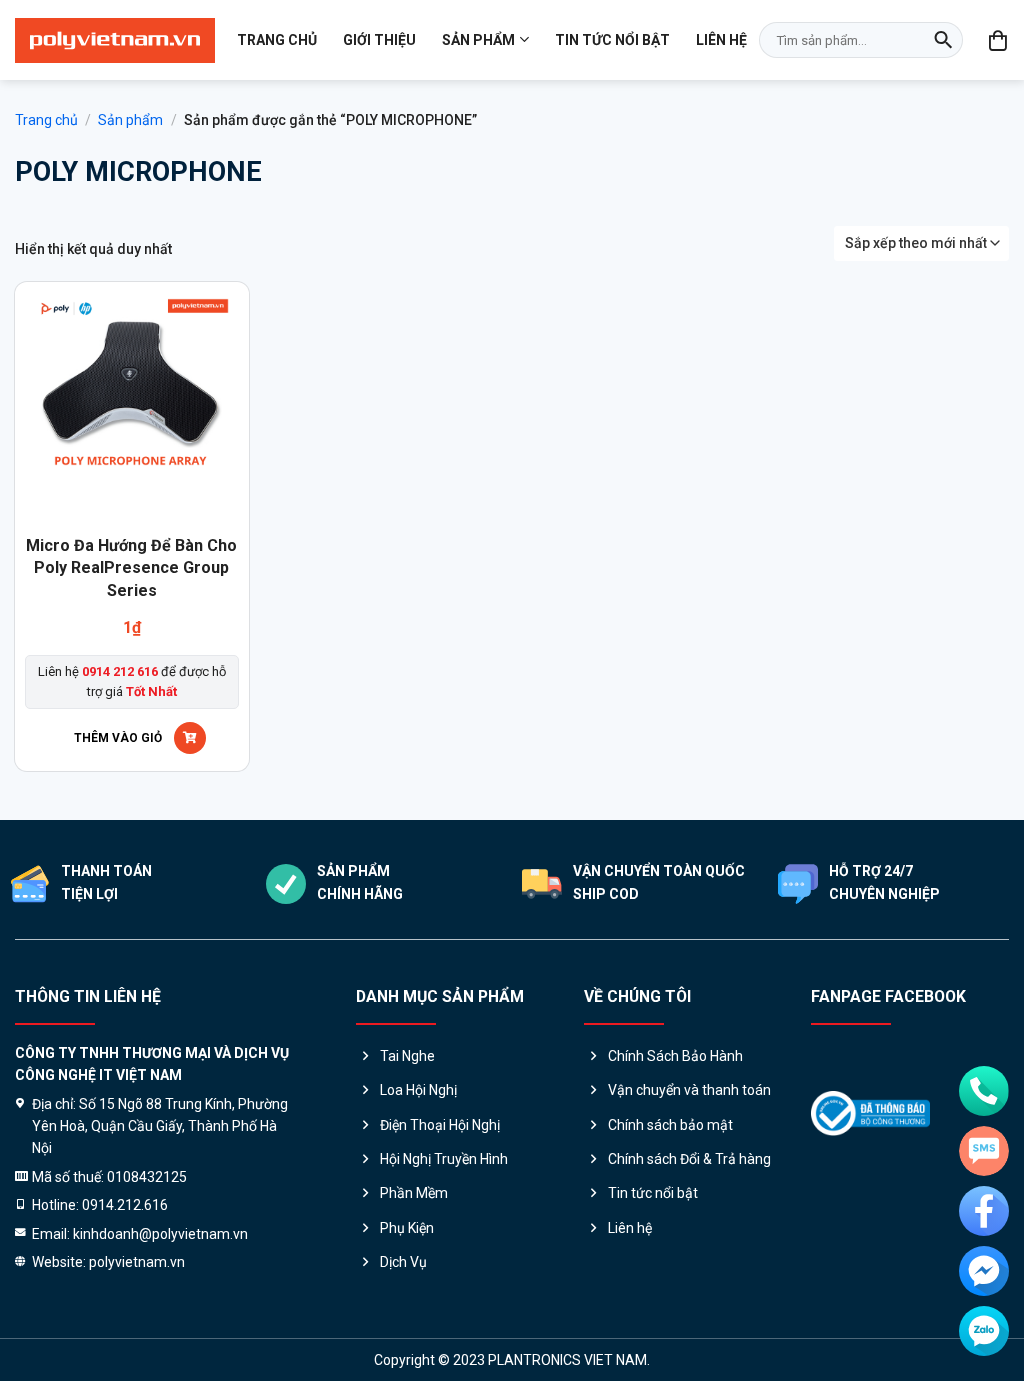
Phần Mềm (414, 1193)
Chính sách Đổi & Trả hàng (689, 1159)
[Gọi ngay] (984, 1091)
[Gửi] (943, 40)
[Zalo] (984, 1331)
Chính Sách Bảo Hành (675, 1056)
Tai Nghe (407, 1056)
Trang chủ (277, 40)
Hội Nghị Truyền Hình (444, 1159)
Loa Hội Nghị (418, 1090)
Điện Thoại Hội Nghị (440, 1125)
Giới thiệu (379, 40)
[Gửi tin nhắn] (984, 1151)
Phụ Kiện (407, 1228)
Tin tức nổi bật (612, 40)
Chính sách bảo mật (670, 1125)
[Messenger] (984, 1271)
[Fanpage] (984, 1211)
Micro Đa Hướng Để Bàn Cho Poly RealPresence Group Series (131, 568)
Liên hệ (721, 40)
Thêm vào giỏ (118, 738)
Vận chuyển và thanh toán (689, 1090)
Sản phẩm (478, 40)
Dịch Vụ (403, 1262)
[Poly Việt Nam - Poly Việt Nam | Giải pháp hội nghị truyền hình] (115, 40)
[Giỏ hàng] (999, 40)
